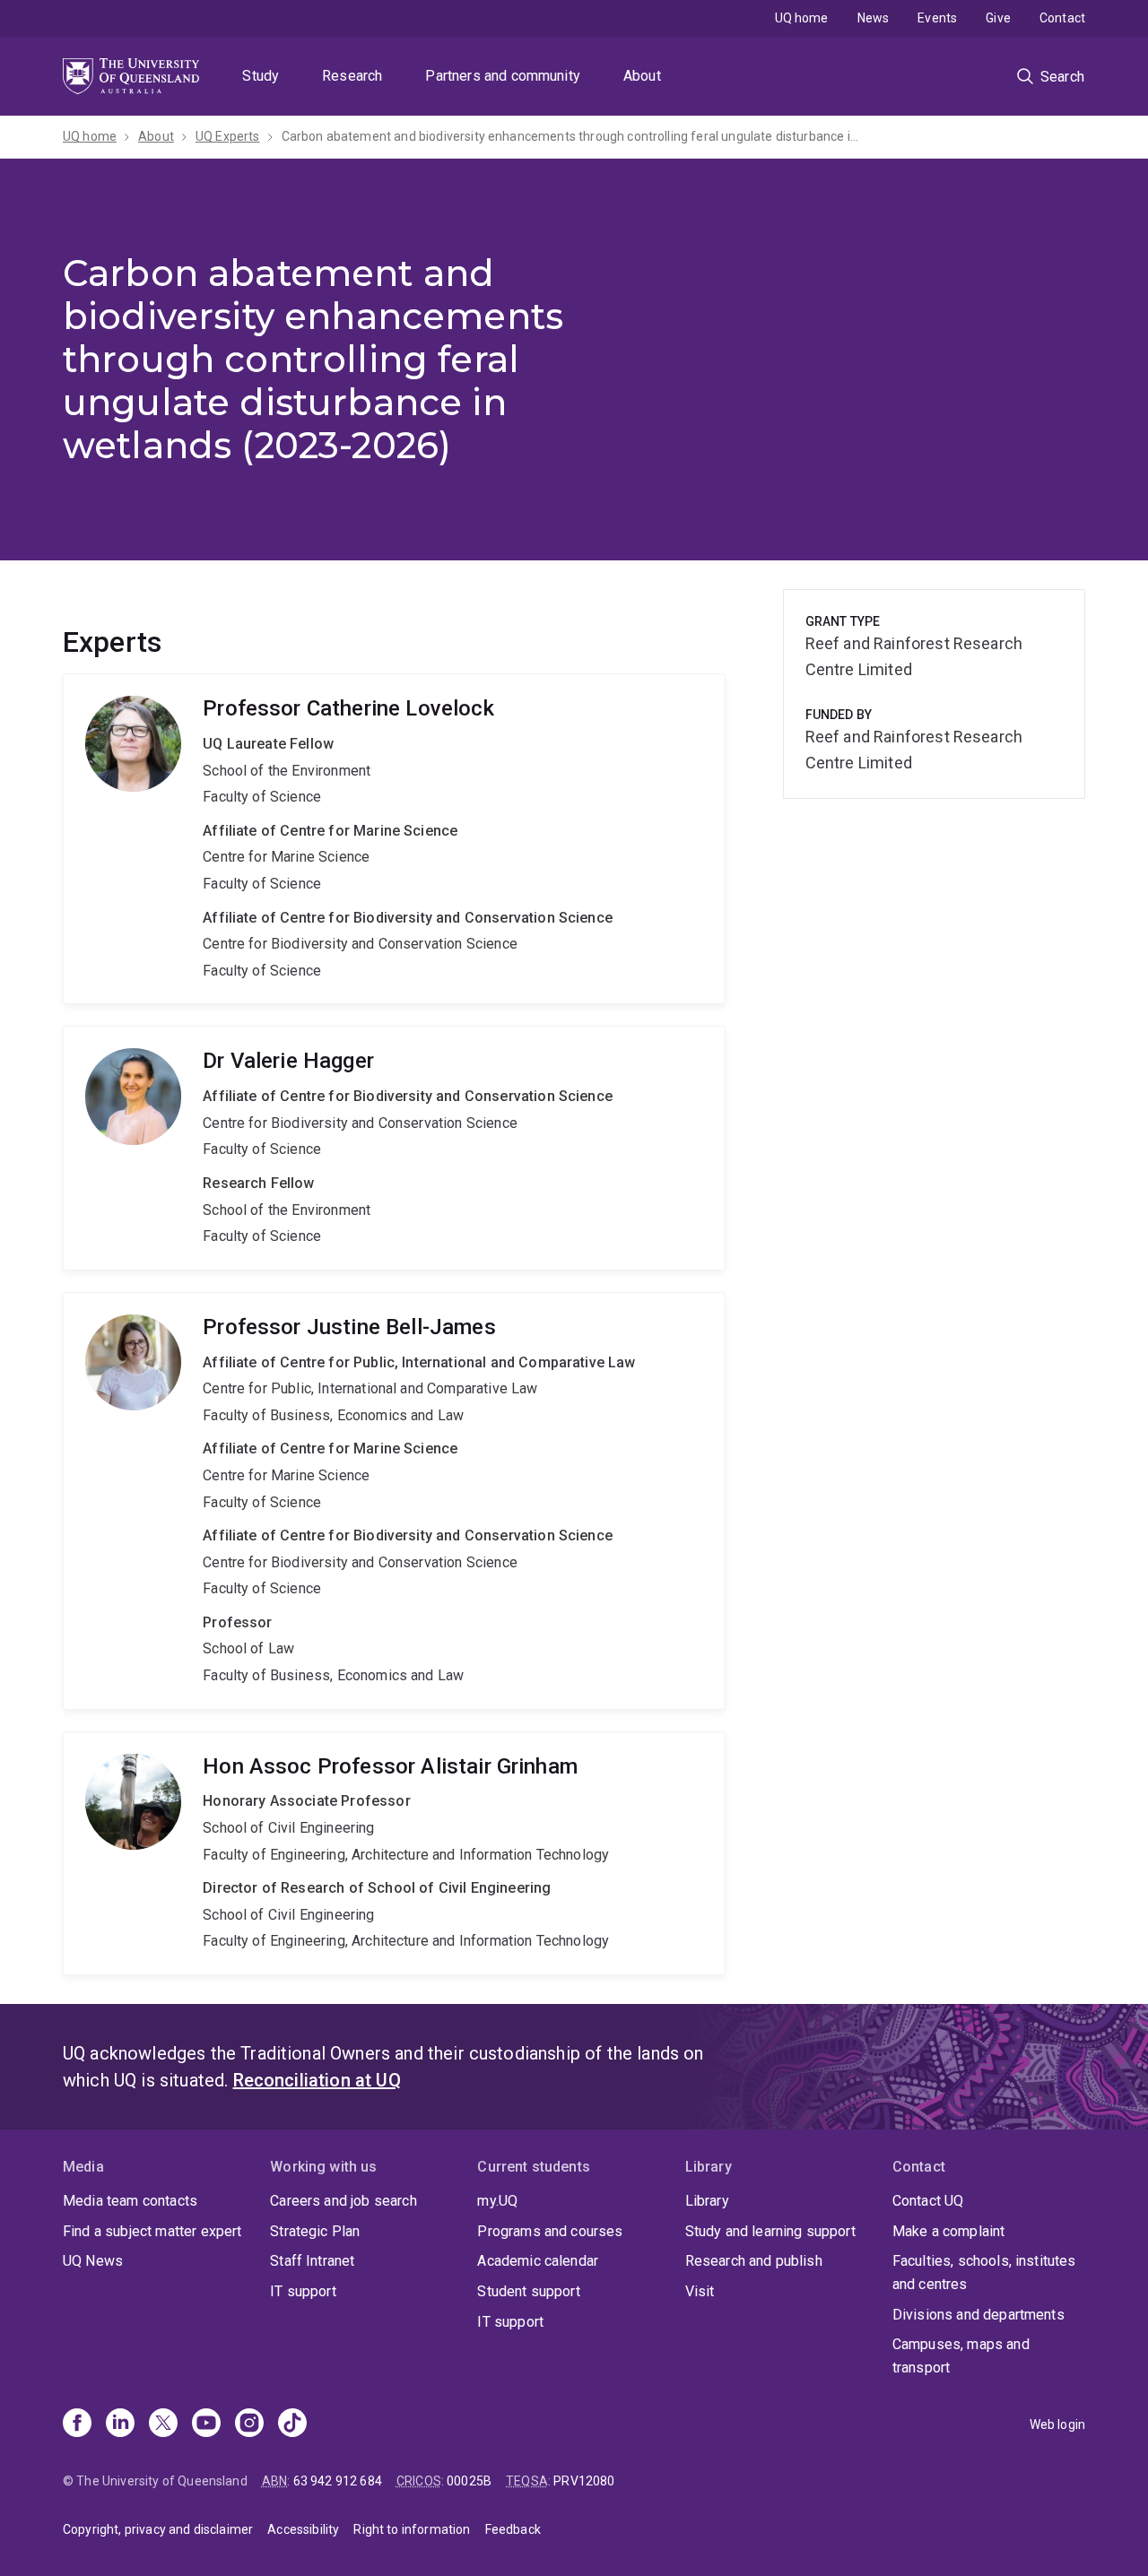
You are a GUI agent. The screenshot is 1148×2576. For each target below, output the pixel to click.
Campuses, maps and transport (961, 2356)
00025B (469, 2481)
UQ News (93, 2261)
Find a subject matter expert (152, 2231)
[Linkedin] (120, 2424)
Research (352, 76)
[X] (163, 2424)
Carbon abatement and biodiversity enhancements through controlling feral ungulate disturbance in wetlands (573, 136)
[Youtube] (206, 2424)
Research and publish (754, 2261)
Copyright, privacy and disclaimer (158, 2529)
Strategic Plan (315, 2231)
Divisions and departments (978, 2315)
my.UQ (497, 2201)
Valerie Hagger (394, 1148)
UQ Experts (228, 136)
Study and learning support (770, 2231)
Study (261, 76)
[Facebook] (77, 2424)
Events (937, 18)
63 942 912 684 (338, 2481)
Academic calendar (538, 2261)
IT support (303, 2291)
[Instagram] (249, 2424)
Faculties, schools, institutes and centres (984, 2272)
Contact (1062, 18)
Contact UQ (928, 2201)
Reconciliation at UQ (317, 2080)
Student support (528, 2291)
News (874, 18)
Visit (700, 2291)
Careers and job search (344, 2201)
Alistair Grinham (394, 1853)
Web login (1057, 2424)
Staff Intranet (312, 2261)
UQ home (802, 18)
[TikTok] (292, 2424)
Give (998, 18)
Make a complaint (949, 2231)
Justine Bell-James (394, 1501)
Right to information (412, 2529)
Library (707, 2201)
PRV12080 (584, 2481)
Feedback (513, 2529)
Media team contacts (130, 2201)
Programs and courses (550, 2231)
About (642, 76)
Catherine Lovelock (394, 839)
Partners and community (503, 76)
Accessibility (303, 2529)
